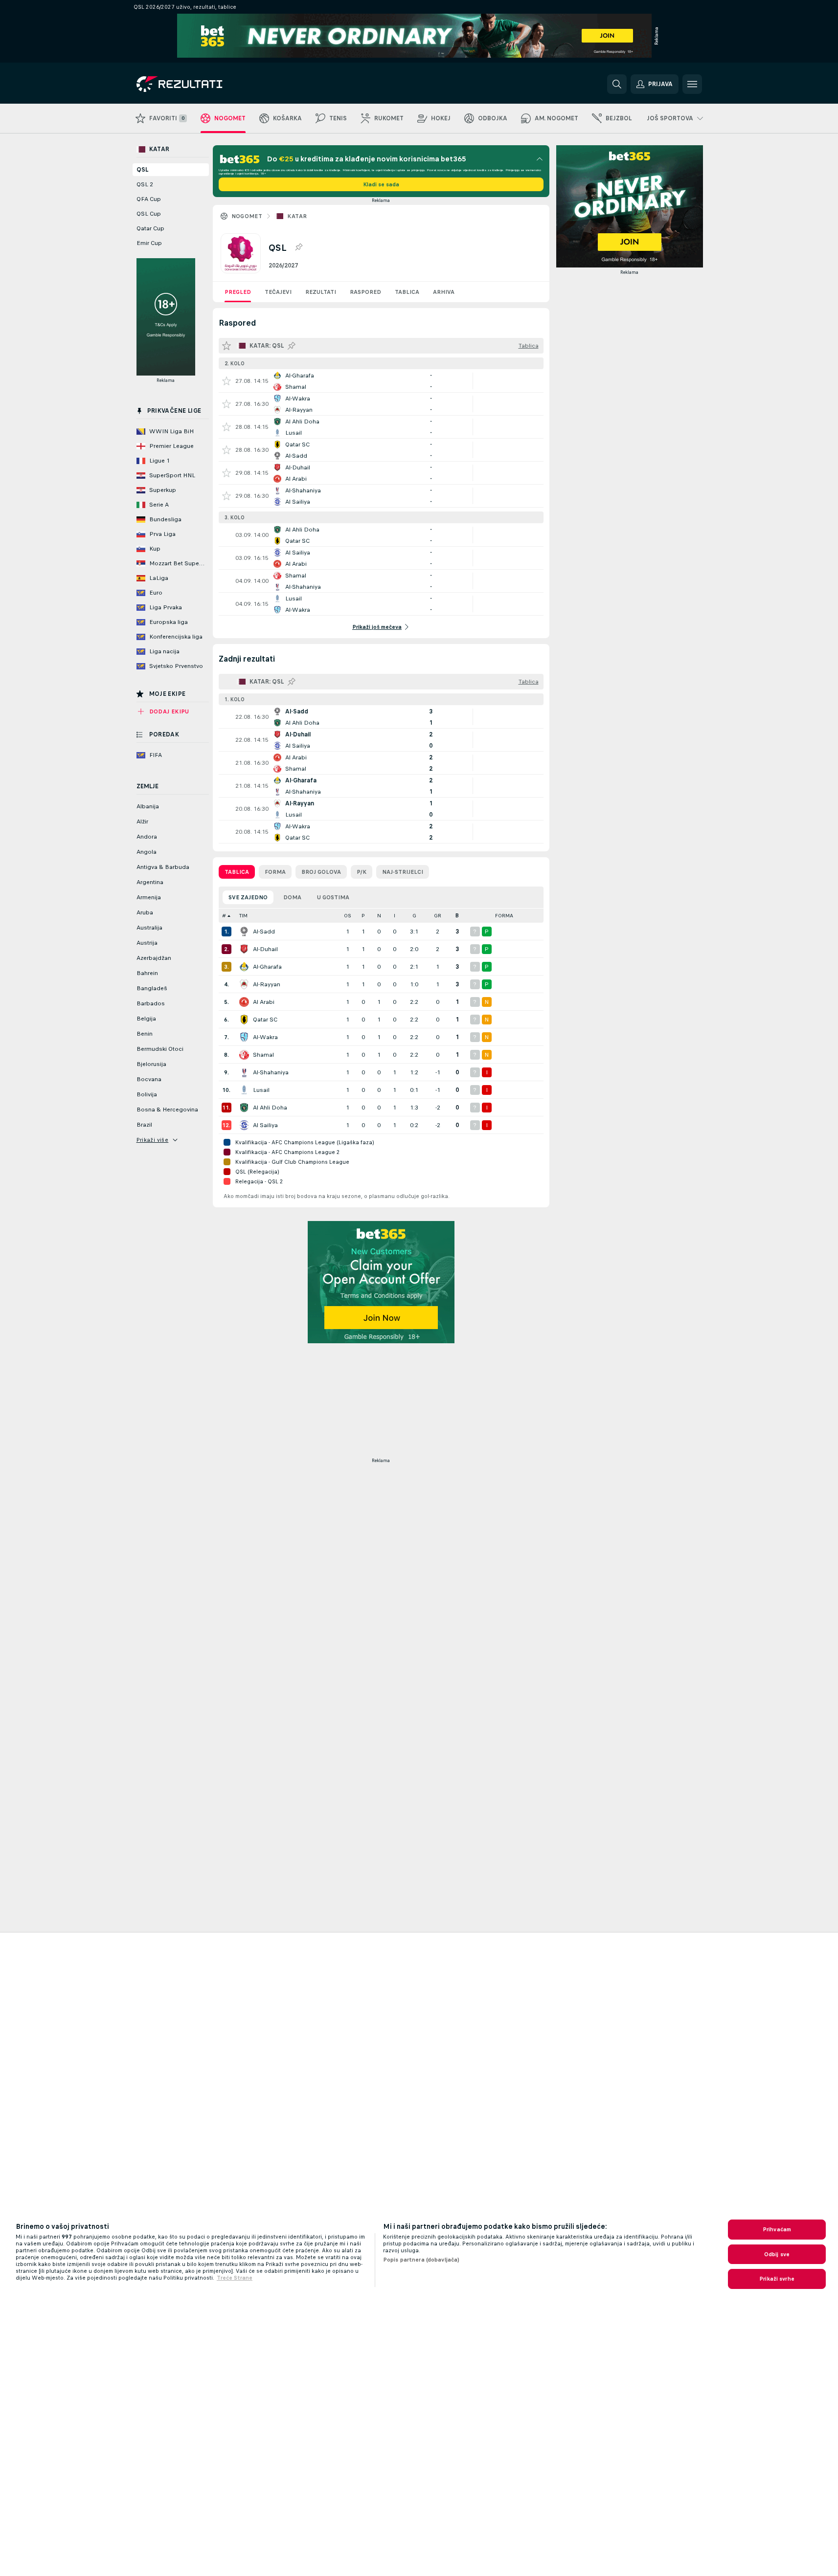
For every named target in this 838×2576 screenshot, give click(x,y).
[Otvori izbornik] (692, 84)
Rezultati (321, 292)
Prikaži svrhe (777, 2279)
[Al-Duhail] (244, 949)
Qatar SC (265, 1020)
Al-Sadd (264, 932)
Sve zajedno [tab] (248, 897)
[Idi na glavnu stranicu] (204, 84)
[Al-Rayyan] (244, 984)
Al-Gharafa (267, 967)
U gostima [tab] (333, 897)
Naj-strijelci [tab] (403, 872)
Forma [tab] (275, 872)
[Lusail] (244, 1090)
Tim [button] (243, 916)
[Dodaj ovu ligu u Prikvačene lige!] (298, 247)
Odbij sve (777, 2254)
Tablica (407, 292)
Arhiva (444, 292)
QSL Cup (149, 214)
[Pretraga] (617, 84)
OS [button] (348, 916)
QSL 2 (145, 184)
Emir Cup (149, 243)
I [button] (395, 916)
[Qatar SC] (244, 1020)
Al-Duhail (265, 949)
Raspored (365, 292)
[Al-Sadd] (244, 932)
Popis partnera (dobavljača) (421, 2260)
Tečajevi (278, 292)
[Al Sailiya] (244, 1125)
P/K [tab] (362, 872)
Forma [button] (504, 916)
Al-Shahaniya (271, 1072)
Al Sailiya (265, 1125)
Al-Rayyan (267, 984)
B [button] (457, 916)
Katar (297, 216)
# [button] (224, 916)
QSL (142, 170)
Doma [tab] (292, 897)
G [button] (414, 916)
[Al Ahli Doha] (244, 1108)
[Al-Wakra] (244, 1037)
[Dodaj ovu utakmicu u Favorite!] (226, 381)
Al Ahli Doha (270, 1108)
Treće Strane (235, 2278)
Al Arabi (264, 1002)
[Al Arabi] (244, 1002)
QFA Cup (149, 199)
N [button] (379, 916)
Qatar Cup (150, 228)
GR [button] (438, 916)
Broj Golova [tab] (321, 872)
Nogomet (247, 216)
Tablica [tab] (237, 872)
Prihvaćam (777, 2229)
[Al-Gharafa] (244, 967)
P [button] (363, 916)
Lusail (261, 1090)
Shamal (263, 1055)
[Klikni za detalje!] (381, 381)
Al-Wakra (265, 1037)
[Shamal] (244, 1055)
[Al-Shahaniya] (244, 1072)
